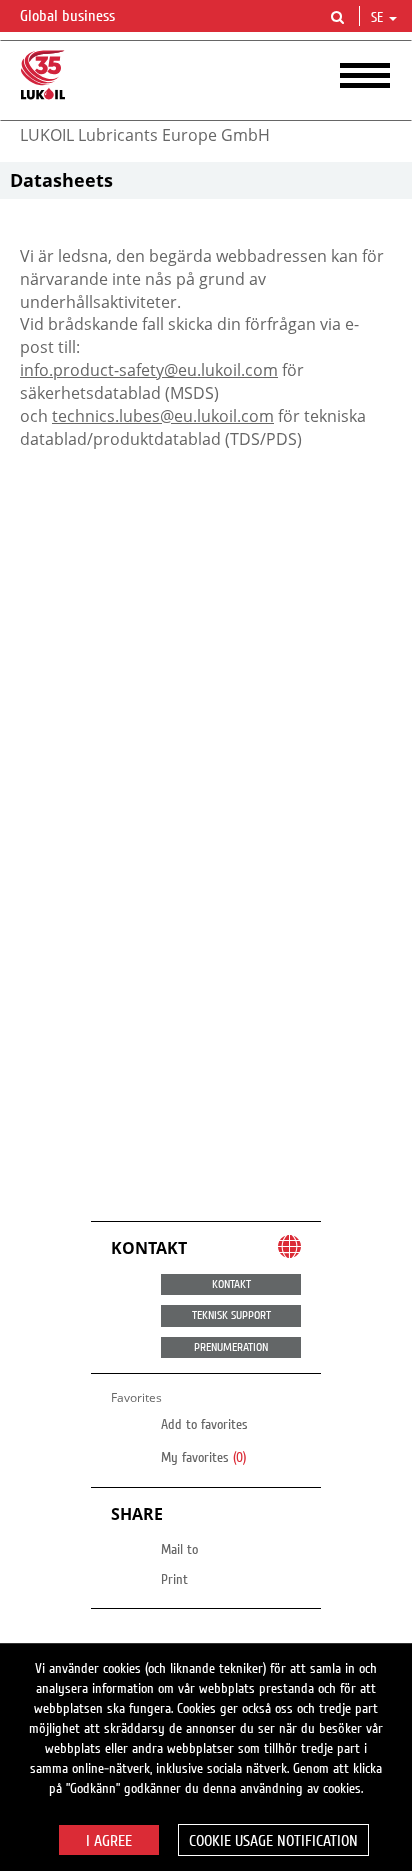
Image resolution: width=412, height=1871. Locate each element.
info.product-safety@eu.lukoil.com (149, 370)
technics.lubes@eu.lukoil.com (163, 416)
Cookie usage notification (273, 1841)
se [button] (379, 18)
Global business (69, 16)
